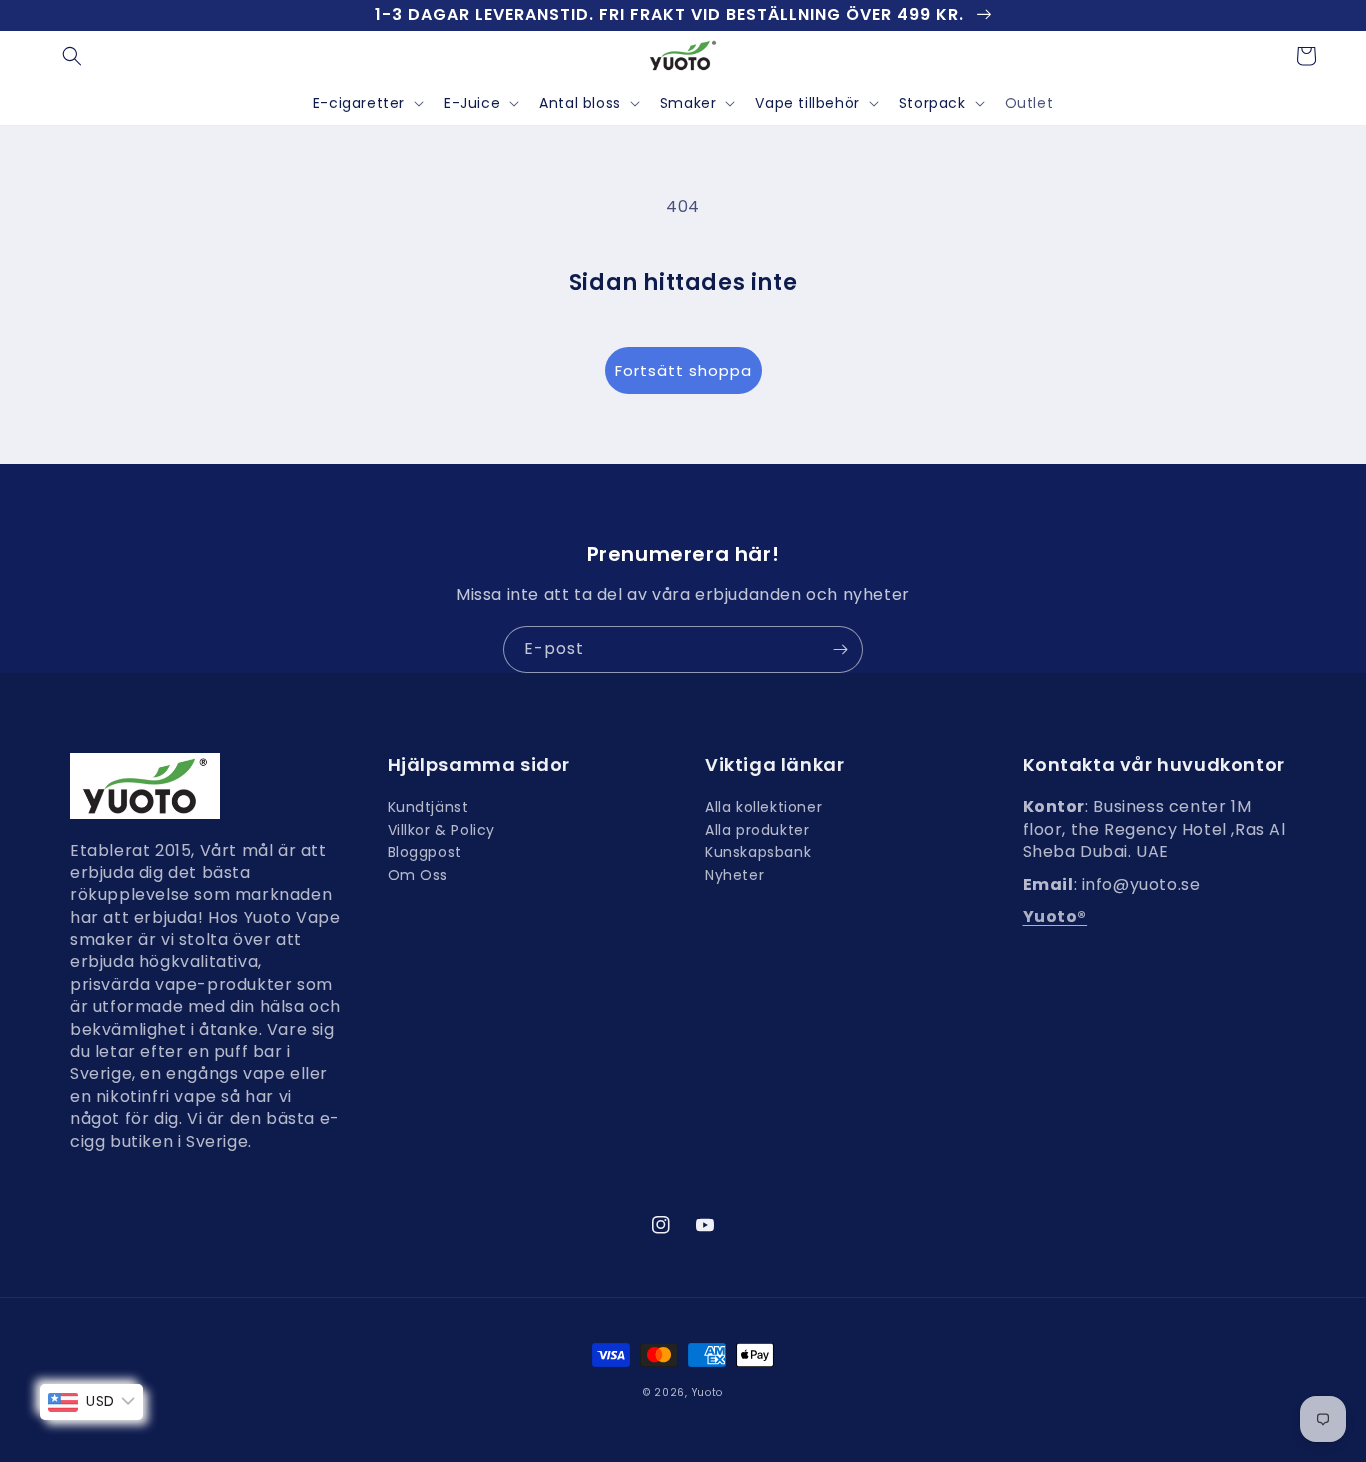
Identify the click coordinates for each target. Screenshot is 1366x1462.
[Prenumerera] (840, 649)
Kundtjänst (428, 809)
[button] (72, 56)
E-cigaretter (359, 103)
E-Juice (472, 103)
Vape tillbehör (807, 103)
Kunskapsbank (758, 852)
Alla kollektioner (763, 809)
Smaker (688, 103)
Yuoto (708, 1392)
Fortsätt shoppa (683, 370)
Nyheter (734, 875)
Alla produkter (757, 830)
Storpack (932, 103)
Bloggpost (425, 852)
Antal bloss (580, 103)
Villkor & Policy (442, 830)
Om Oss (418, 875)
